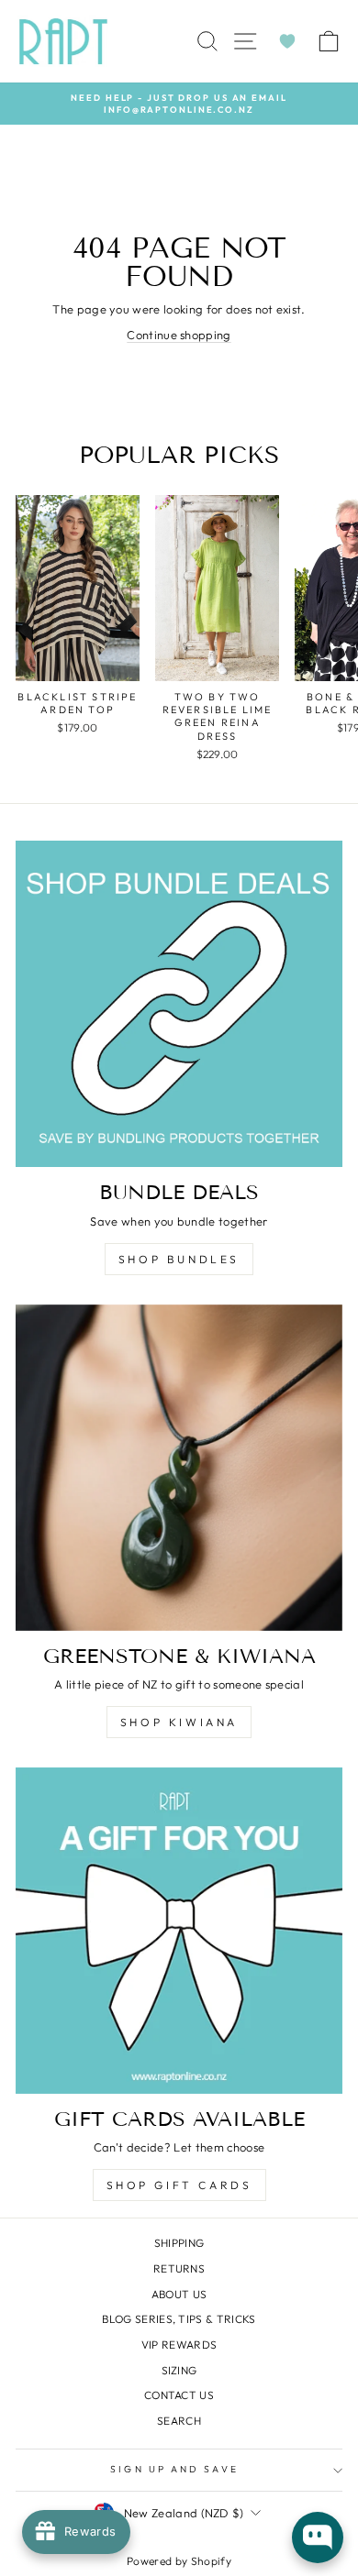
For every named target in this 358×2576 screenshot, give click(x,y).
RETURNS (179, 2268)
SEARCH (179, 2421)
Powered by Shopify (179, 2561)
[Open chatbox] (318, 2537)
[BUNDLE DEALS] (179, 1004)
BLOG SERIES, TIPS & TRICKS (179, 2319)
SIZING (179, 2370)
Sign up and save (174, 2469)
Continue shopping (179, 335)
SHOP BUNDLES (179, 1259)
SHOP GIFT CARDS (179, 2185)
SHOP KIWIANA (179, 1722)
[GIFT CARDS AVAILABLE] (179, 1931)
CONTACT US (179, 2395)
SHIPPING (179, 2243)
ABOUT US (179, 2294)
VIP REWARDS (179, 2345)
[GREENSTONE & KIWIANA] (179, 1468)
